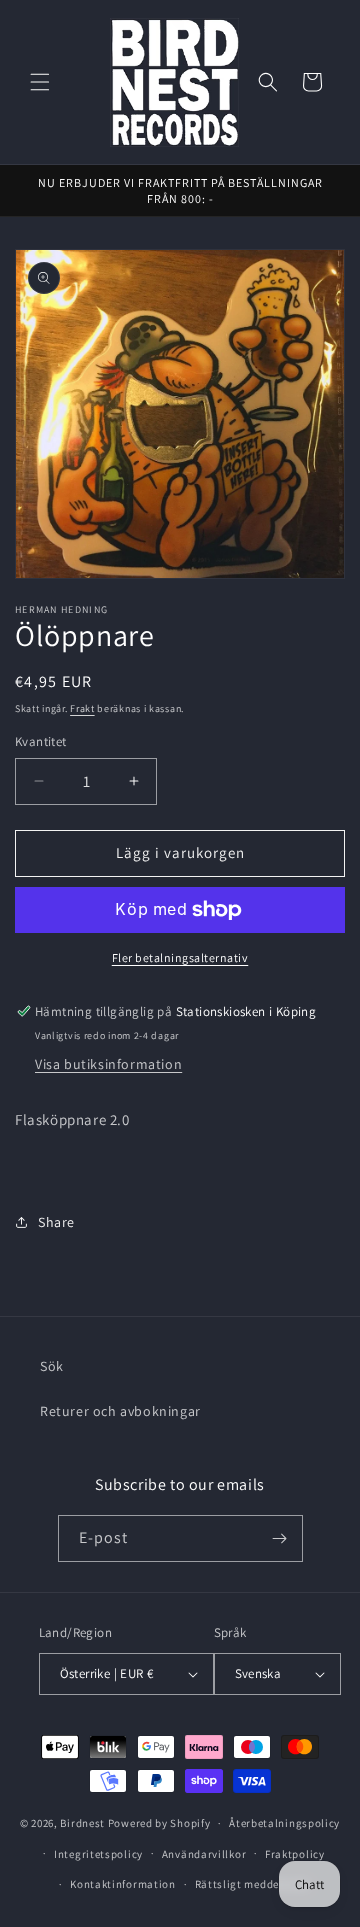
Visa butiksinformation (108, 1064)
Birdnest (82, 1823)
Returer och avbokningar (120, 1411)
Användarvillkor (204, 1854)
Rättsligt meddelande (252, 1884)
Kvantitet (41, 741)
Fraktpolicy (295, 1854)
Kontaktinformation (123, 1884)
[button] (40, 82)
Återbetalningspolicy (284, 1823)
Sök (52, 1366)
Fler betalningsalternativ (180, 957)
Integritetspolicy (98, 1854)
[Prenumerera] (280, 1538)
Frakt (82, 708)
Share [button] (56, 1222)
